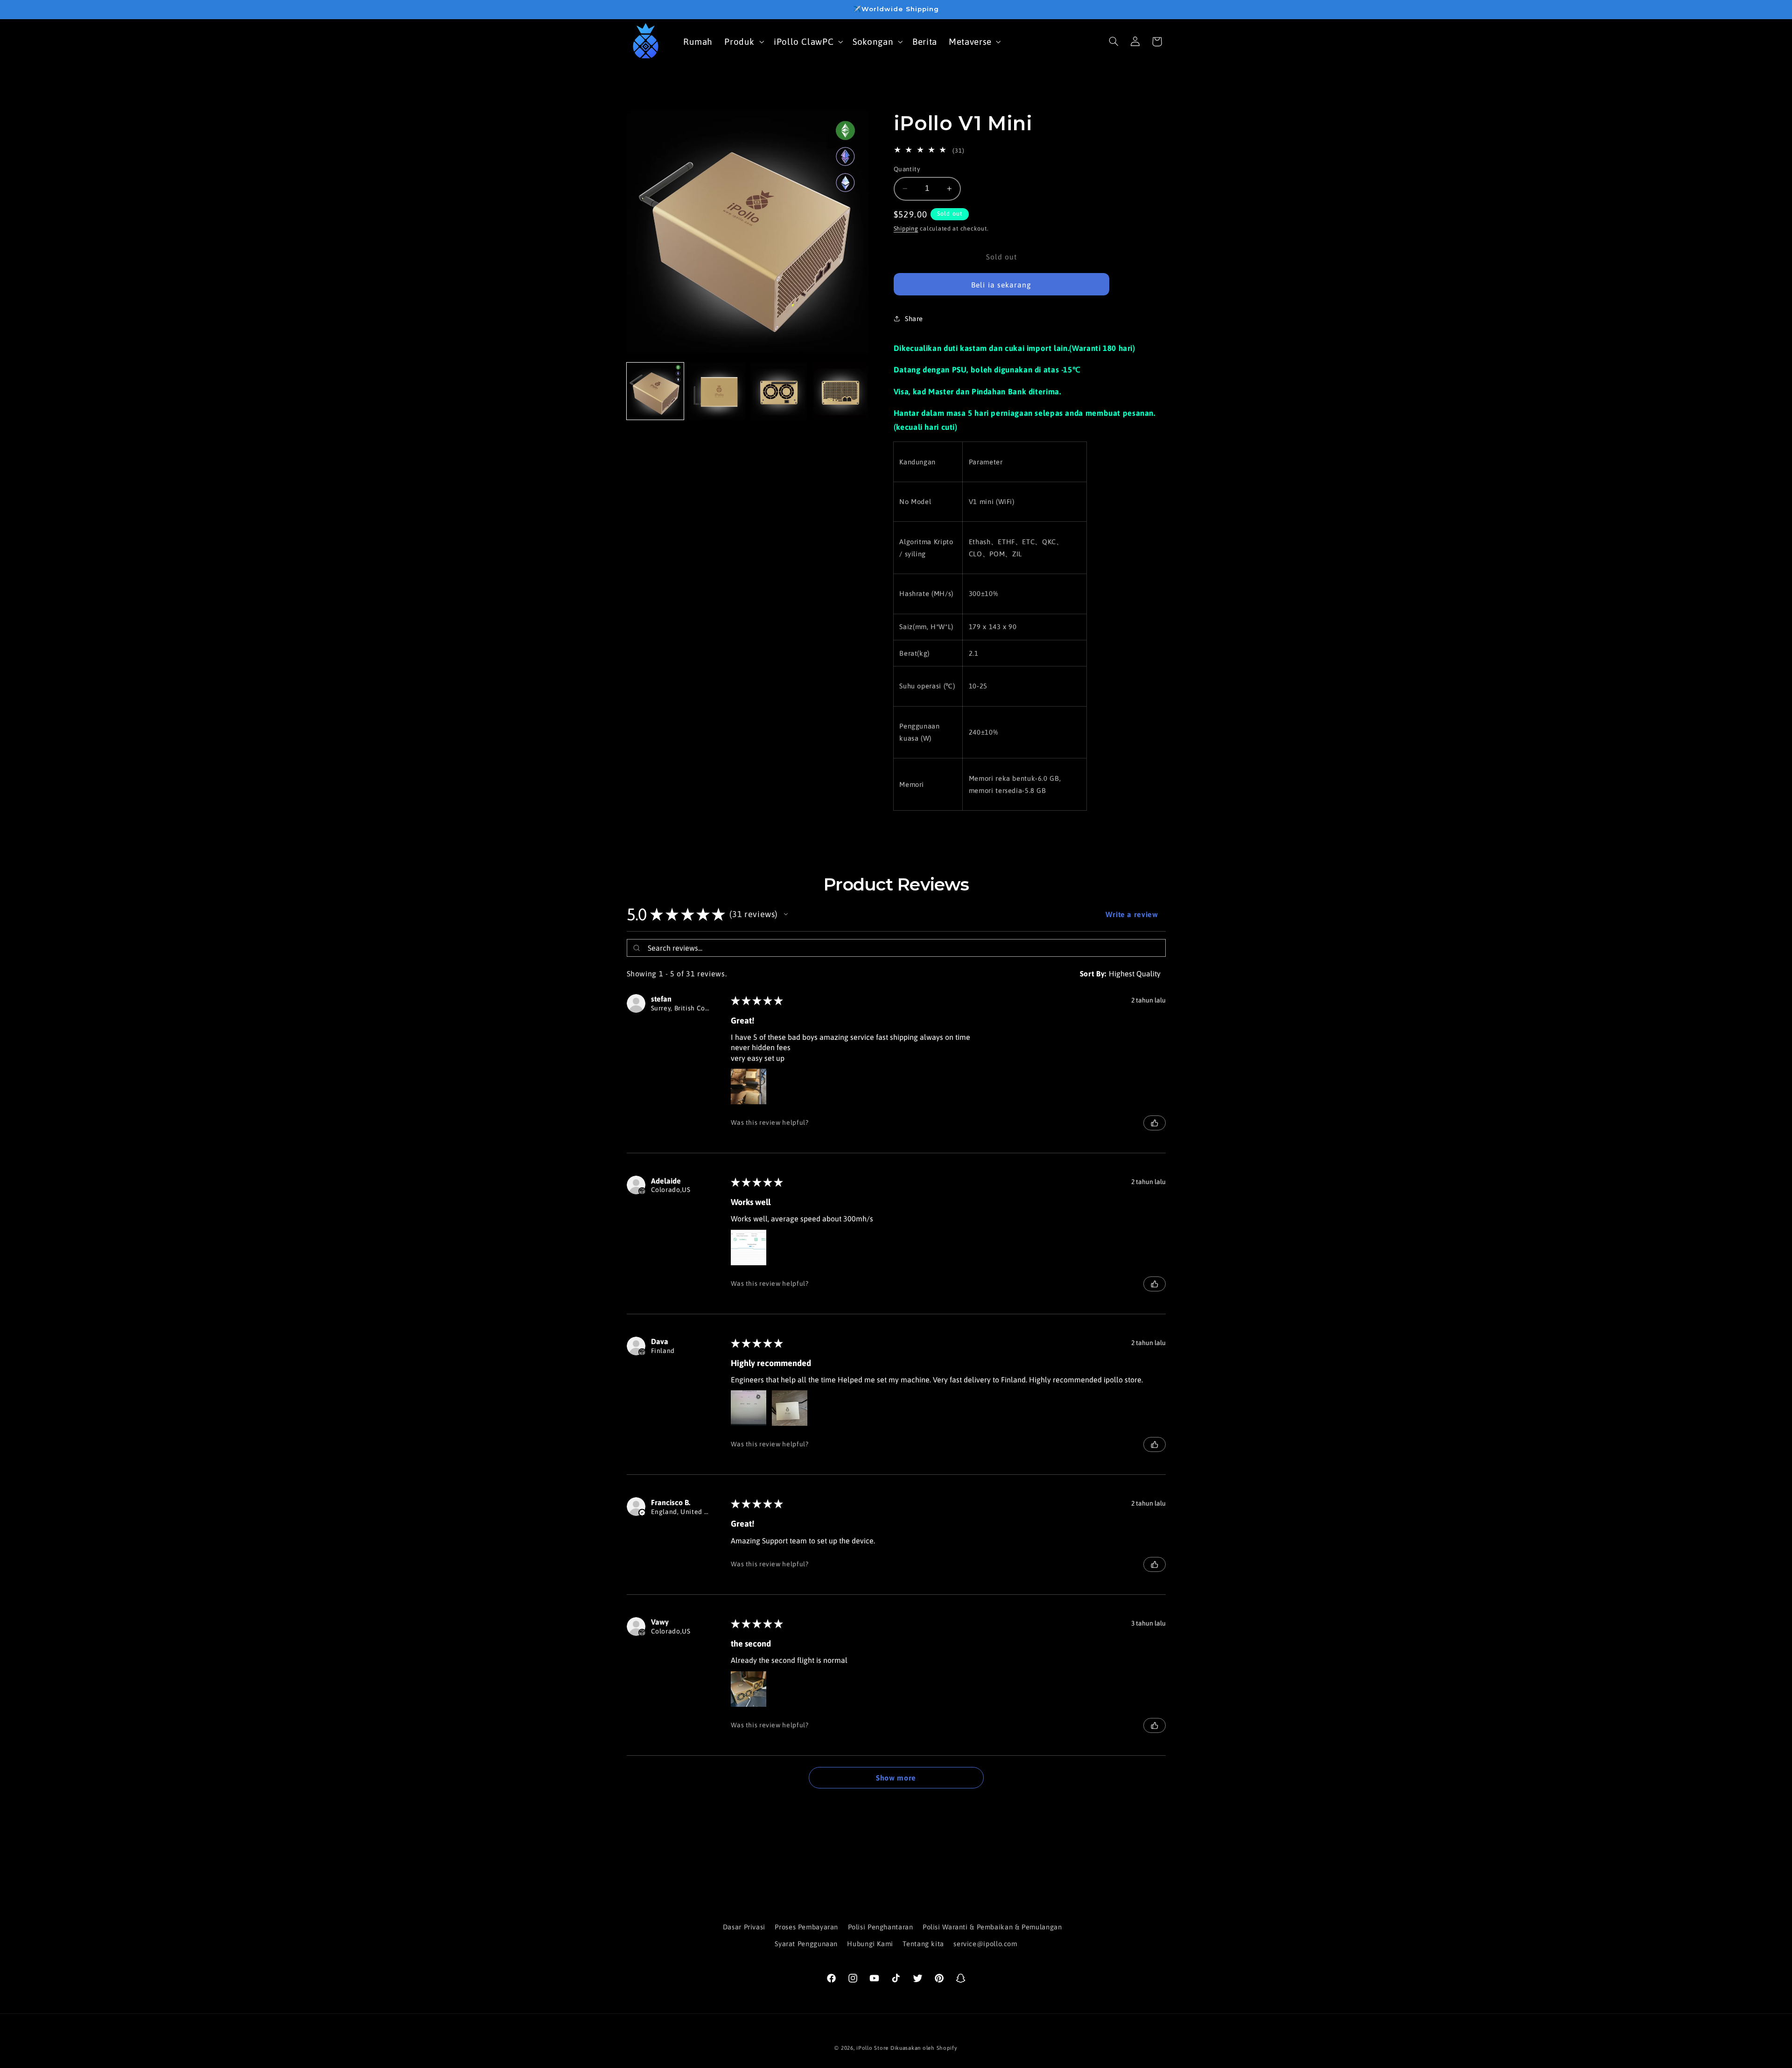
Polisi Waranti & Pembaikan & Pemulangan (992, 1927)
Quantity (907, 169)
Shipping (906, 228)
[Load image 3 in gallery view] (779, 391)
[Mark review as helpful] (1155, 1123)
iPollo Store (872, 2048)
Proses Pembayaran (806, 1927)
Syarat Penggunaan (806, 1944)
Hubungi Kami (870, 1944)
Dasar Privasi (744, 1927)
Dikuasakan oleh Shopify (924, 2048)
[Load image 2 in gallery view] (717, 391)
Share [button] (914, 319)
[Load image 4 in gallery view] (840, 391)
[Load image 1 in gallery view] (655, 391)
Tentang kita (923, 1944)
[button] (743, 41)
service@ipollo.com (985, 1944)
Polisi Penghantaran (881, 1927)
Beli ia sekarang (1001, 285)
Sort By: (1093, 974)
